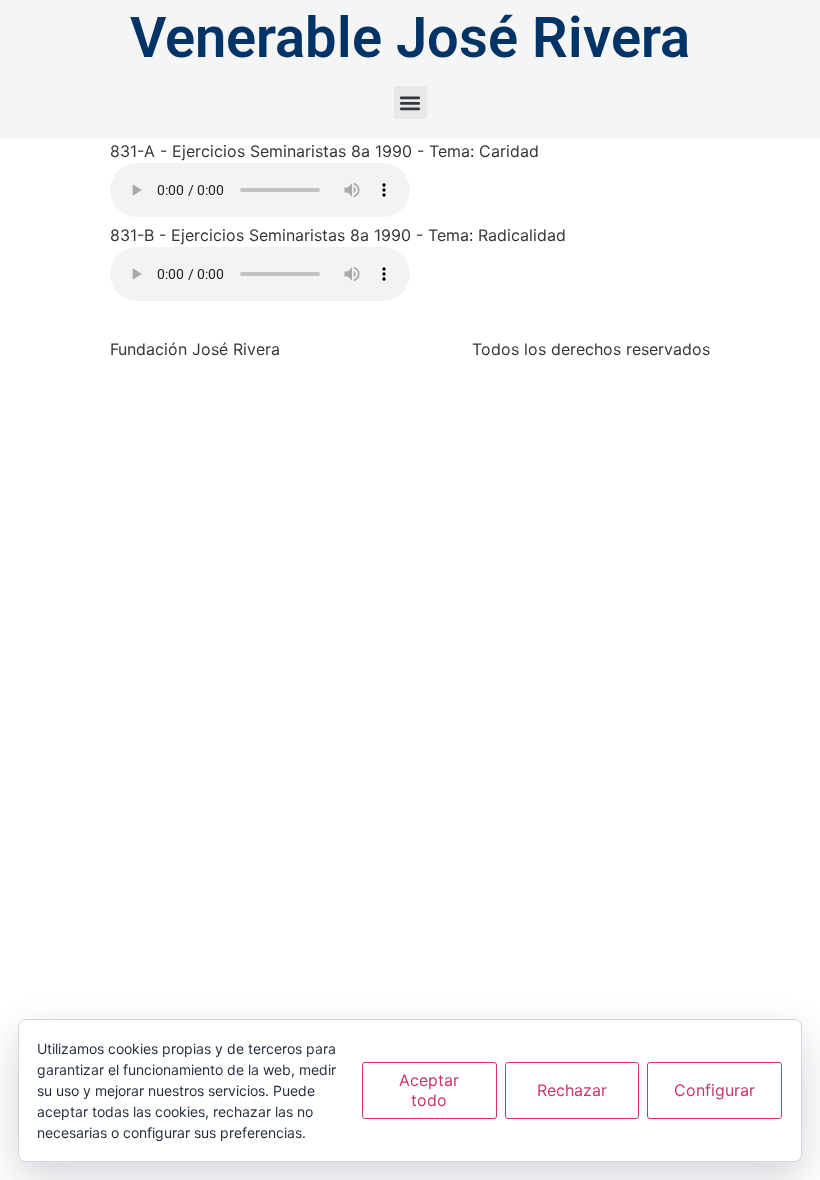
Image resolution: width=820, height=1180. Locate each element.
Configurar (714, 1090)
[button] (410, 102)
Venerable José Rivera (410, 38)
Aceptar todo (429, 1089)
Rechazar (572, 1090)
